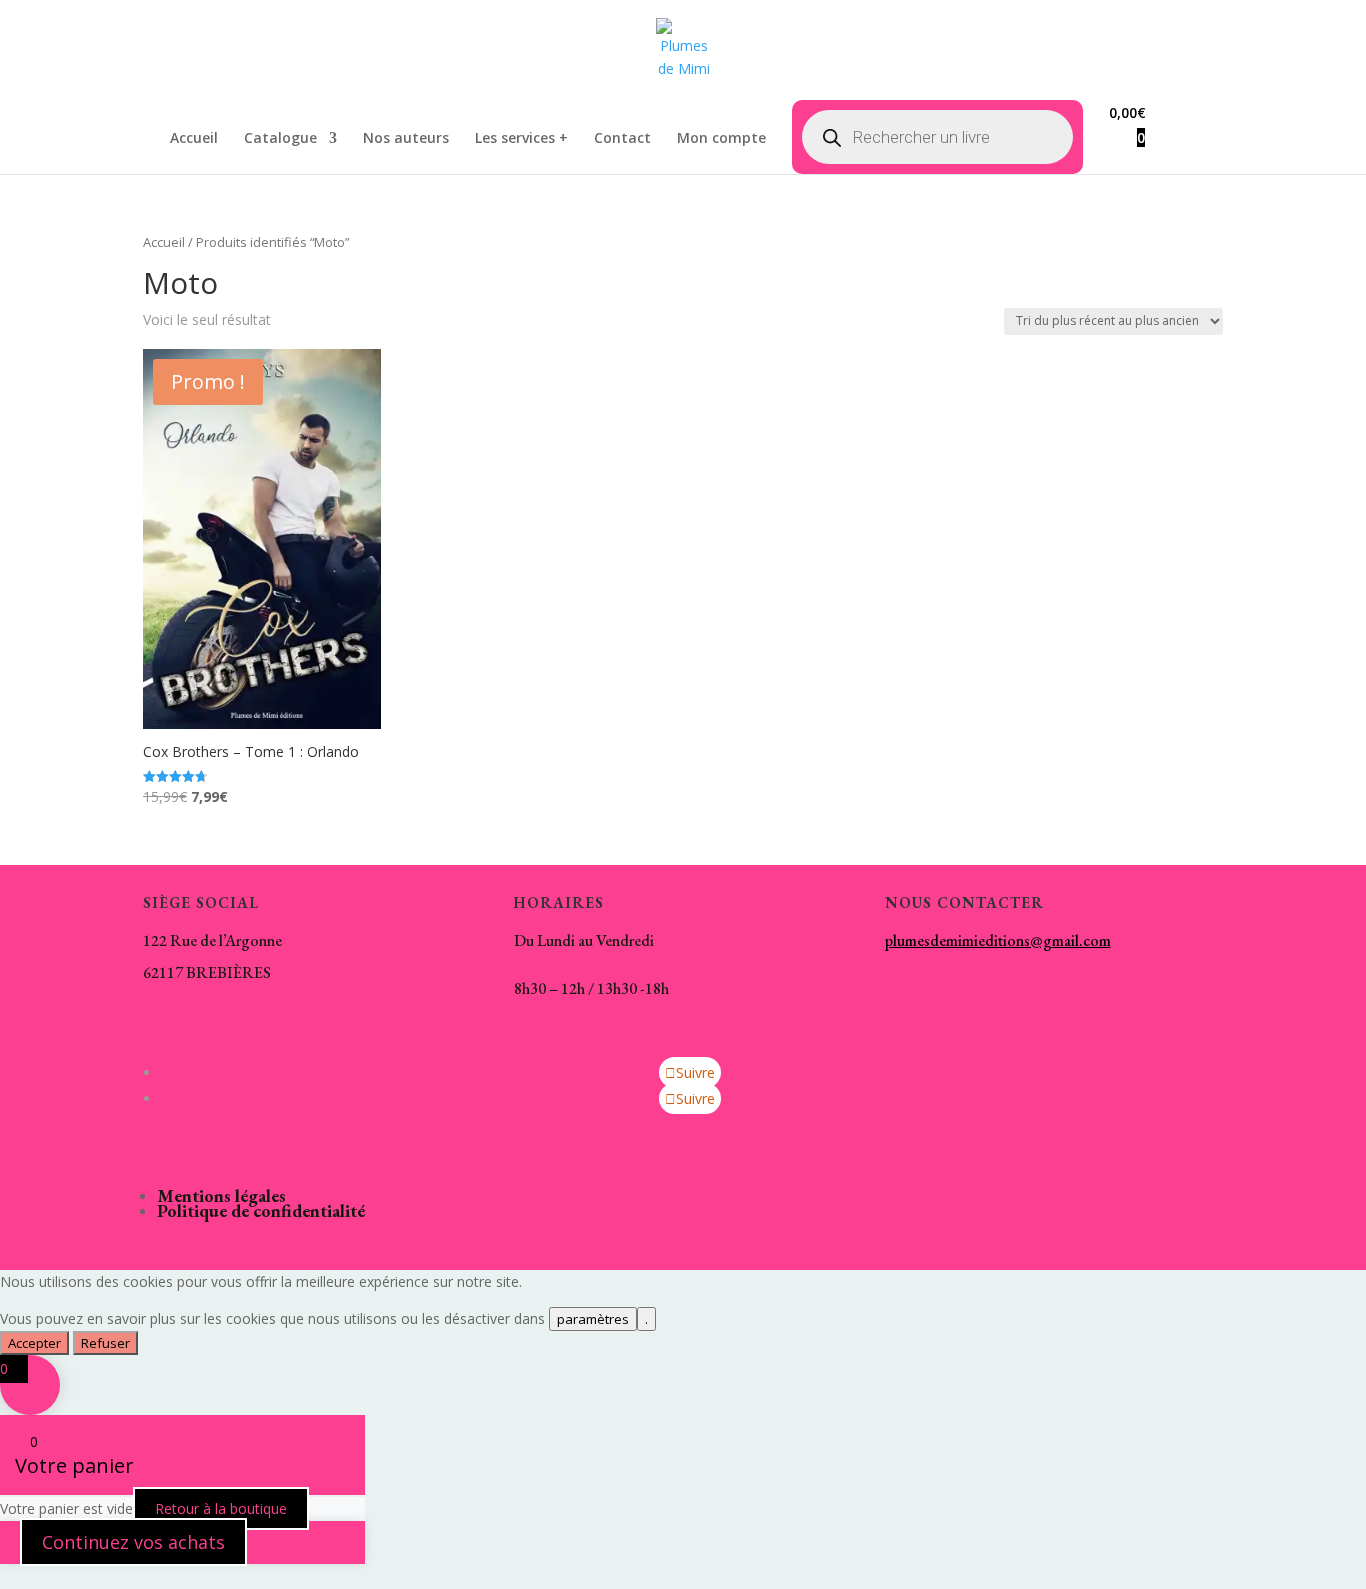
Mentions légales (221, 1195)
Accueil (194, 139)
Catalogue (280, 139)
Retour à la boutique (221, 1508)
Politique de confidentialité (261, 1210)
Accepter (34, 1343)
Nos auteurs (406, 139)
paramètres (593, 1319)
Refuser (105, 1343)
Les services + (521, 139)
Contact (622, 139)
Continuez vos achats (133, 1542)
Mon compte (721, 139)
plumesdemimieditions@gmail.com (998, 940)
